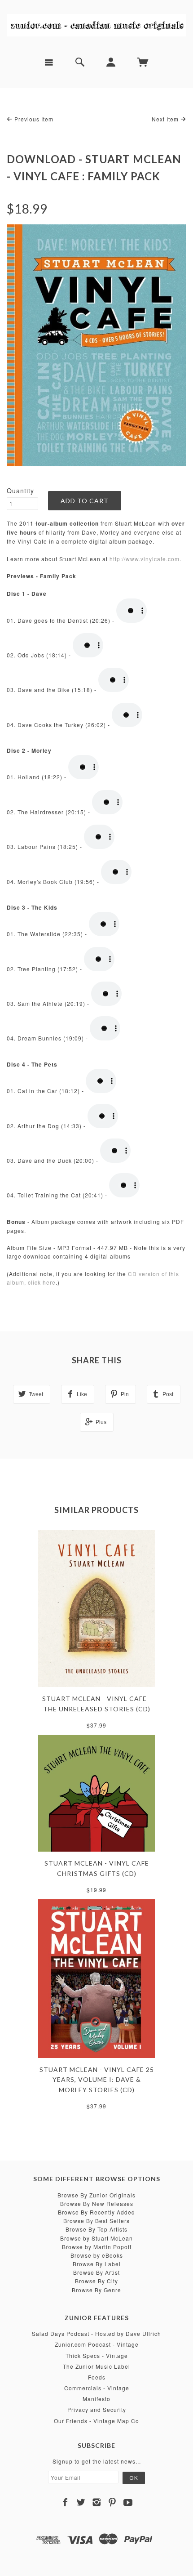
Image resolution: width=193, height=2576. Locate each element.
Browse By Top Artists (96, 2229)
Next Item (166, 119)
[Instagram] (97, 2502)
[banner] (96, 25)
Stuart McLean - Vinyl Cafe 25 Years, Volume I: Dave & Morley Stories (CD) (97, 2080)
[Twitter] (81, 2502)
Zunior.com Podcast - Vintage (97, 2344)
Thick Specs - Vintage (97, 2355)
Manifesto (96, 2399)
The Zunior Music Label (96, 2366)
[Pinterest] (112, 2502)
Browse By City (96, 2281)
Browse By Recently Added (96, 2212)
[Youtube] (128, 2502)
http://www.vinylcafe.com (145, 559)
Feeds (97, 2377)
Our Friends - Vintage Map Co (96, 2421)
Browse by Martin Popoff (97, 2247)
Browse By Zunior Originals (96, 2195)
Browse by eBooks (97, 2255)
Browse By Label (97, 2264)
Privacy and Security (97, 2409)
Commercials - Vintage (97, 2388)
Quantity (20, 491)
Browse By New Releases (97, 2203)
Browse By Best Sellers (96, 2221)
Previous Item (33, 119)
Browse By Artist (96, 2272)
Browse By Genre (96, 2290)
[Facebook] (65, 2502)
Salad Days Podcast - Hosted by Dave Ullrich (96, 2333)
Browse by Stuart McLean (96, 2238)
